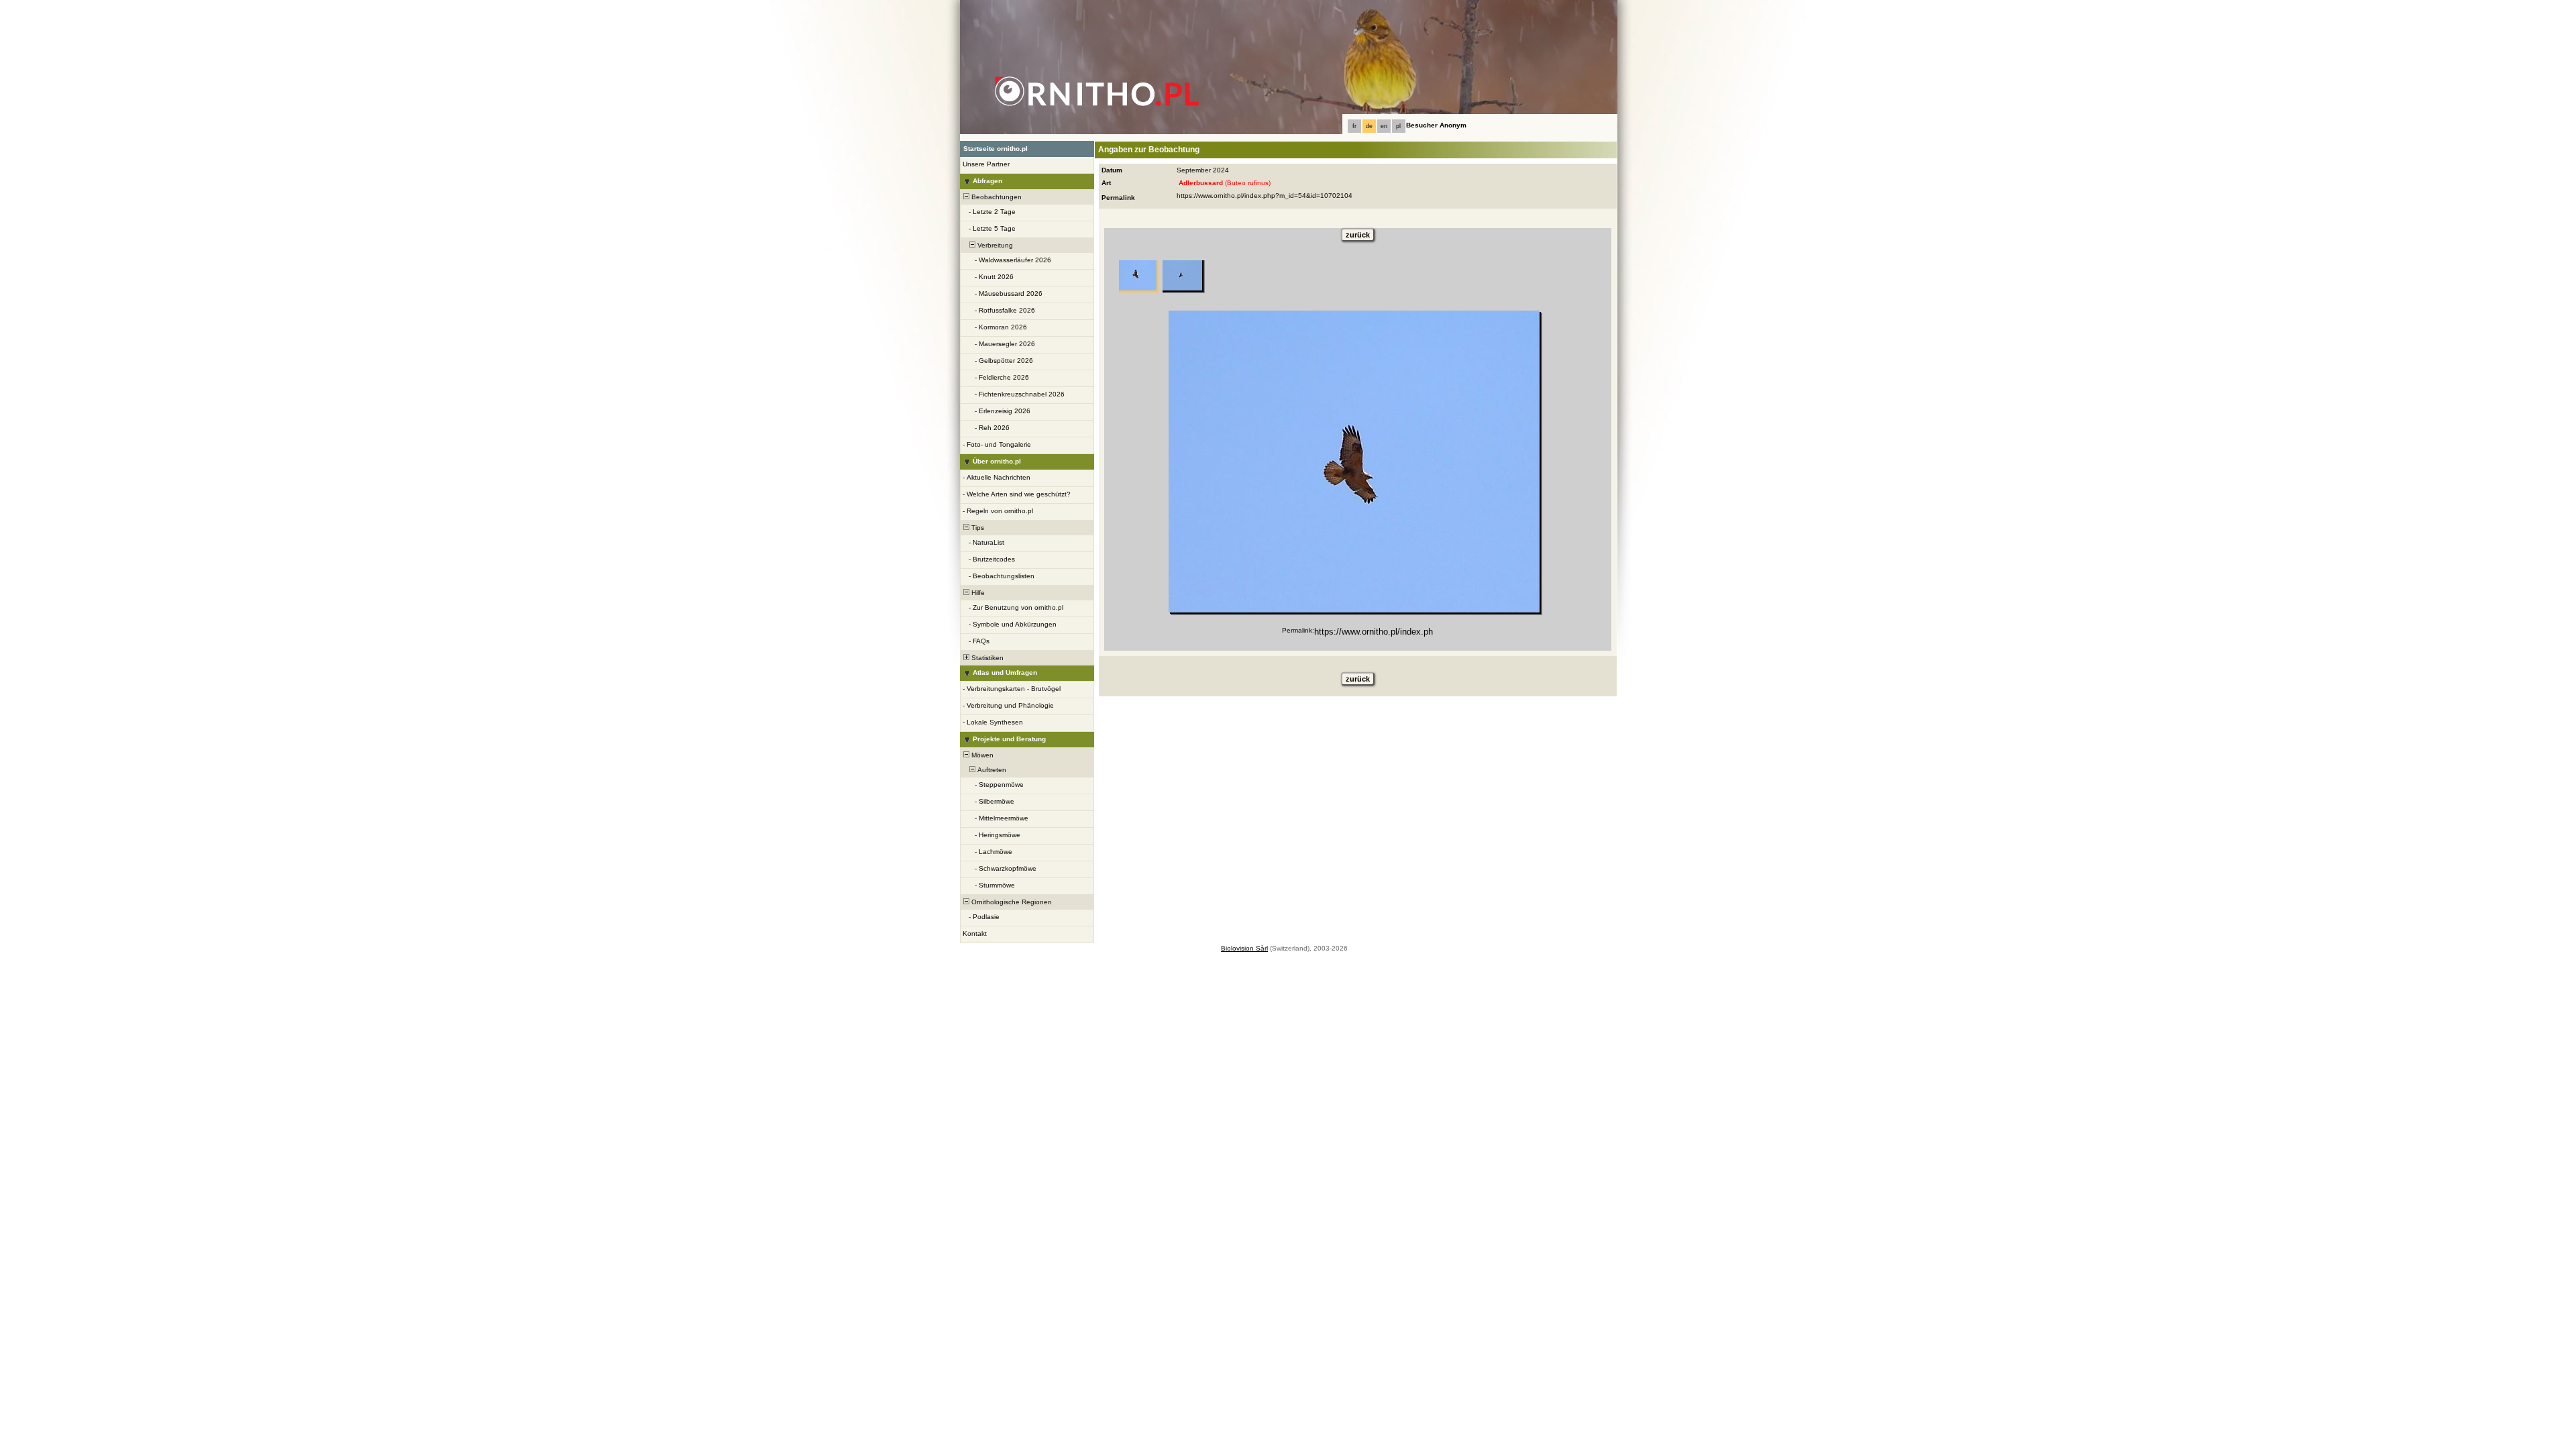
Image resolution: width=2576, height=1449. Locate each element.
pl (1398, 126)
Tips (977, 528)
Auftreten (991, 770)
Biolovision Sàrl (1244, 948)
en (1384, 126)
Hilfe (977, 593)
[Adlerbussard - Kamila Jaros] (1354, 462)
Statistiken (986, 658)
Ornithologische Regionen (1011, 902)
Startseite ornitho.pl (996, 149)
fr (1354, 126)
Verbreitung (994, 245)
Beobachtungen (996, 197)
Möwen (981, 755)
